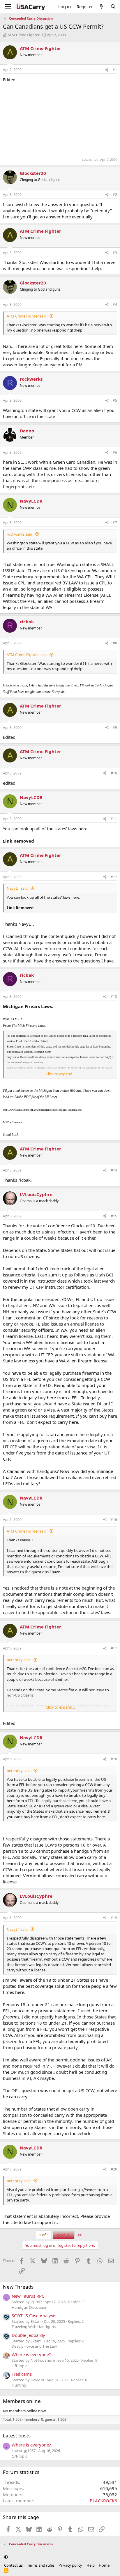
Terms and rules (41, 2565)
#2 (115, 195)
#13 (114, 997)
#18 (114, 1759)
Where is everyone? (31, 2354)
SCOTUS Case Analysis (34, 2316)
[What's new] (102, 7)
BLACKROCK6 (103, 2501)
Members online (22, 2401)
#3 (115, 253)
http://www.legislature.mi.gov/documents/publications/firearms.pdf (42, 1110)
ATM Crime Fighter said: (27, 316)
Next (61, 2235)
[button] (6, 2557)
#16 (114, 1520)
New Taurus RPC (28, 2296)
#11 (114, 819)
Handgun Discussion (30, 2307)
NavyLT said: (18, 888)
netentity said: (19, 1660)
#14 (114, 1170)
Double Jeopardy (28, 2335)
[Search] (113, 7)
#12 (114, 877)
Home (104, 2565)
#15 (114, 1216)
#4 (115, 304)
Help (91, 2565)
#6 (115, 452)
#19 (114, 1918)
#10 (114, 773)
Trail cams (22, 2374)
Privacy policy (70, 2565)
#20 (114, 2169)
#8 (115, 643)
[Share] (107, 70)
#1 (115, 70)
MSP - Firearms (12, 1122)
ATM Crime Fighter (24, 35)
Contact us (13, 2565)
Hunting (19, 2385)
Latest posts (17, 2436)
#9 (115, 728)
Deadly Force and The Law (34, 2346)
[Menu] (8, 7)
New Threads (18, 2287)
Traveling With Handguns (34, 2327)
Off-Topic (19, 2366)
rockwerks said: (20, 534)
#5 (115, 400)
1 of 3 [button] (44, 2235)
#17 (114, 1648)
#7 (115, 523)
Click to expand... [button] (60, 1074)
